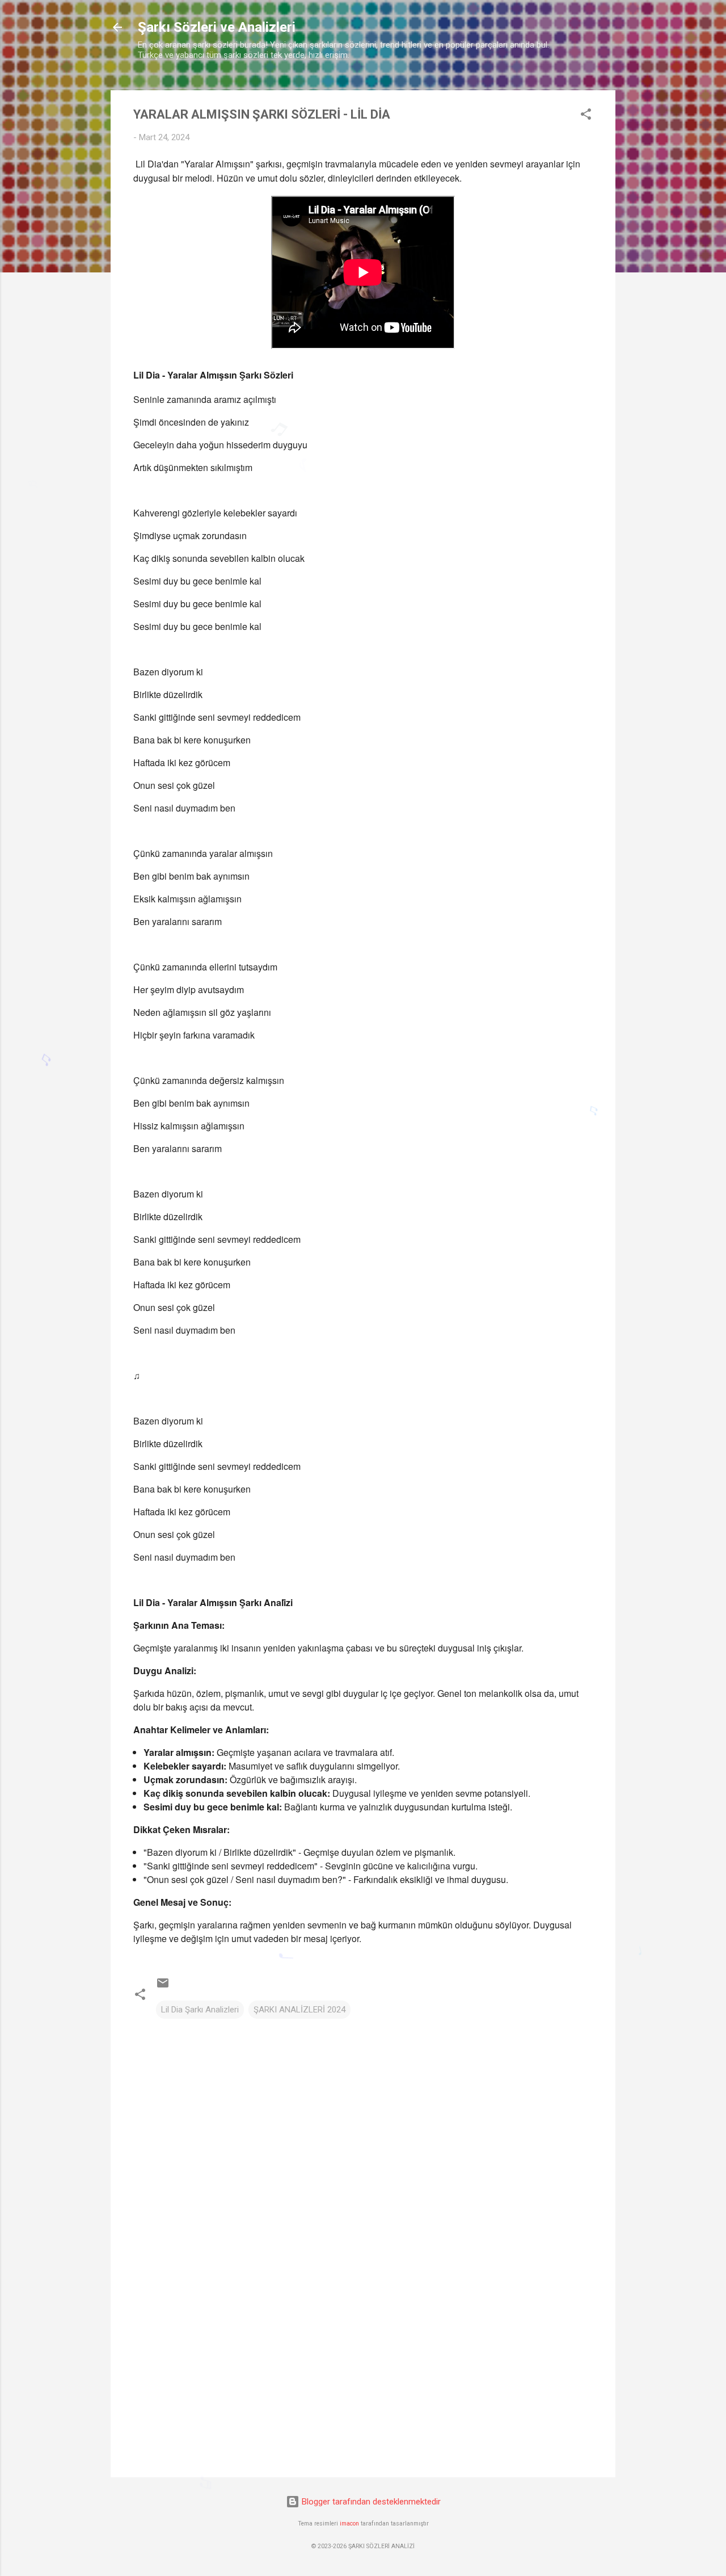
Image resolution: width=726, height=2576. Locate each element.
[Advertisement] (363, 2372)
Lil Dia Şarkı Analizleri (200, 2010)
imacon (349, 2524)
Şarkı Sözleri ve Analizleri (217, 27)
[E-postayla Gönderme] (163, 1987)
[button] (586, 116)
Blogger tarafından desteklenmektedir (370, 2502)
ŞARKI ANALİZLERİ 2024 (299, 2010)
